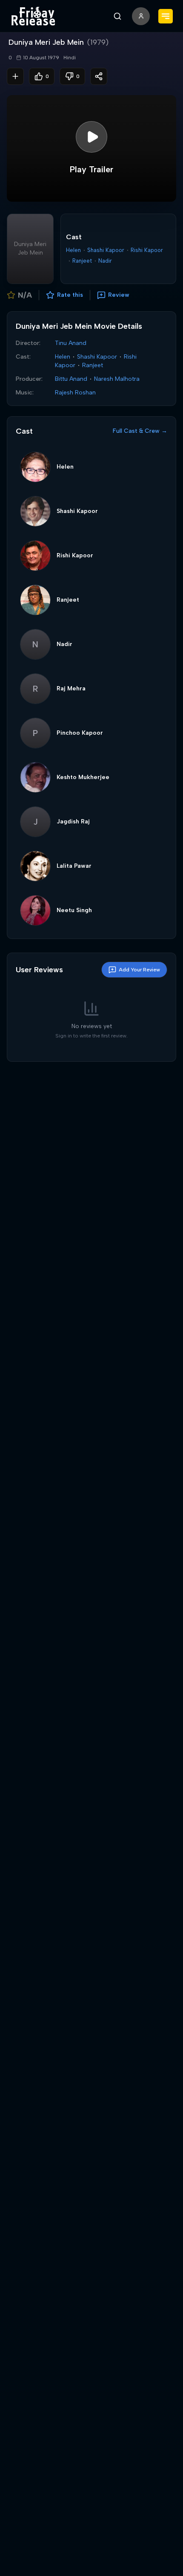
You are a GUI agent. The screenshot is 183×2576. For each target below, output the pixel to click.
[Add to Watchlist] (15, 76)
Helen (73, 250)
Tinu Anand (71, 343)
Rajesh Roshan (75, 393)
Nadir (105, 261)
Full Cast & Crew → (140, 431)
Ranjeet (82, 261)
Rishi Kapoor (147, 250)
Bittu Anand (71, 379)
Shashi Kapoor (106, 250)
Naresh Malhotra (117, 379)
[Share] (99, 76)
